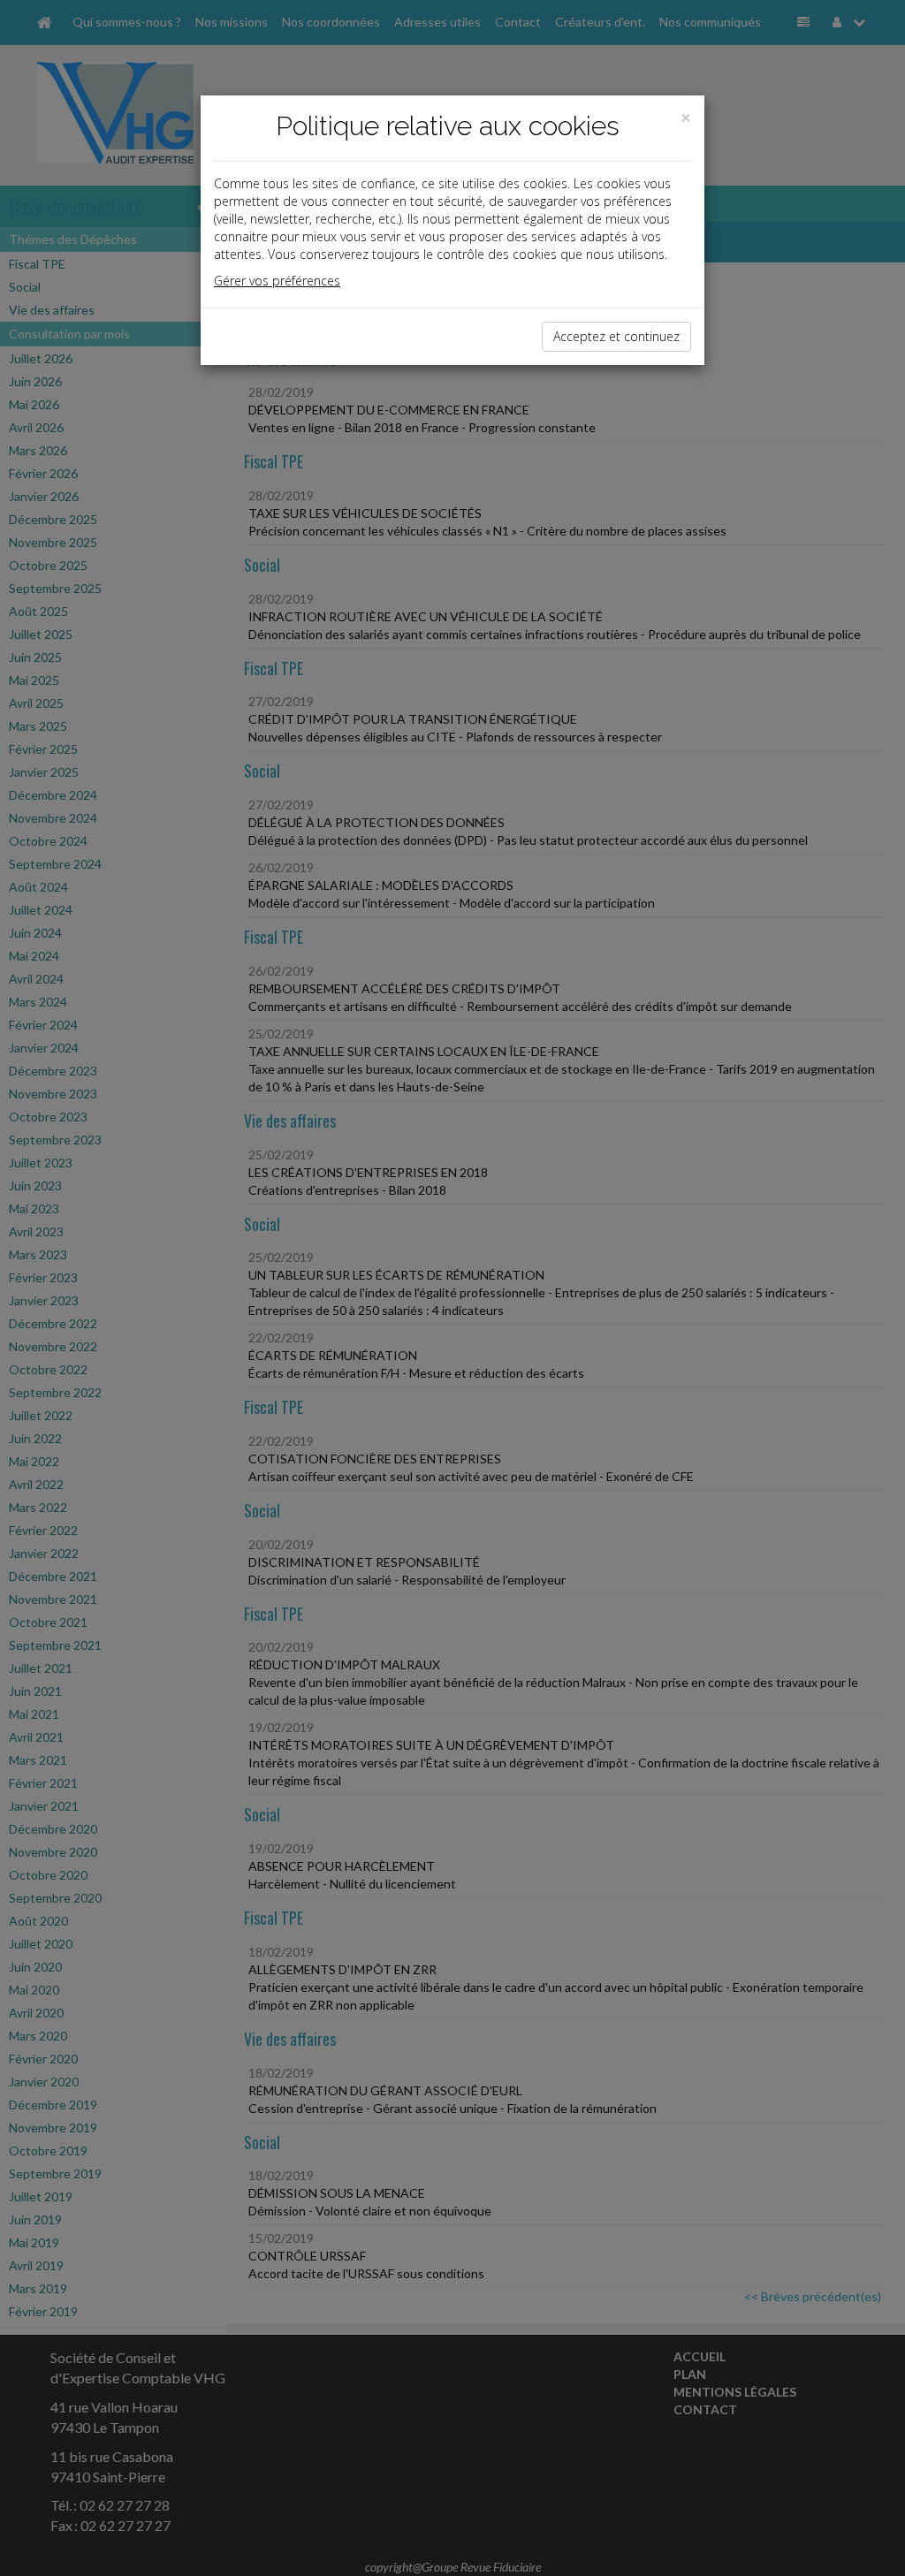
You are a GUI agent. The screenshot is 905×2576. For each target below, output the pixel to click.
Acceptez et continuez (616, 336)
